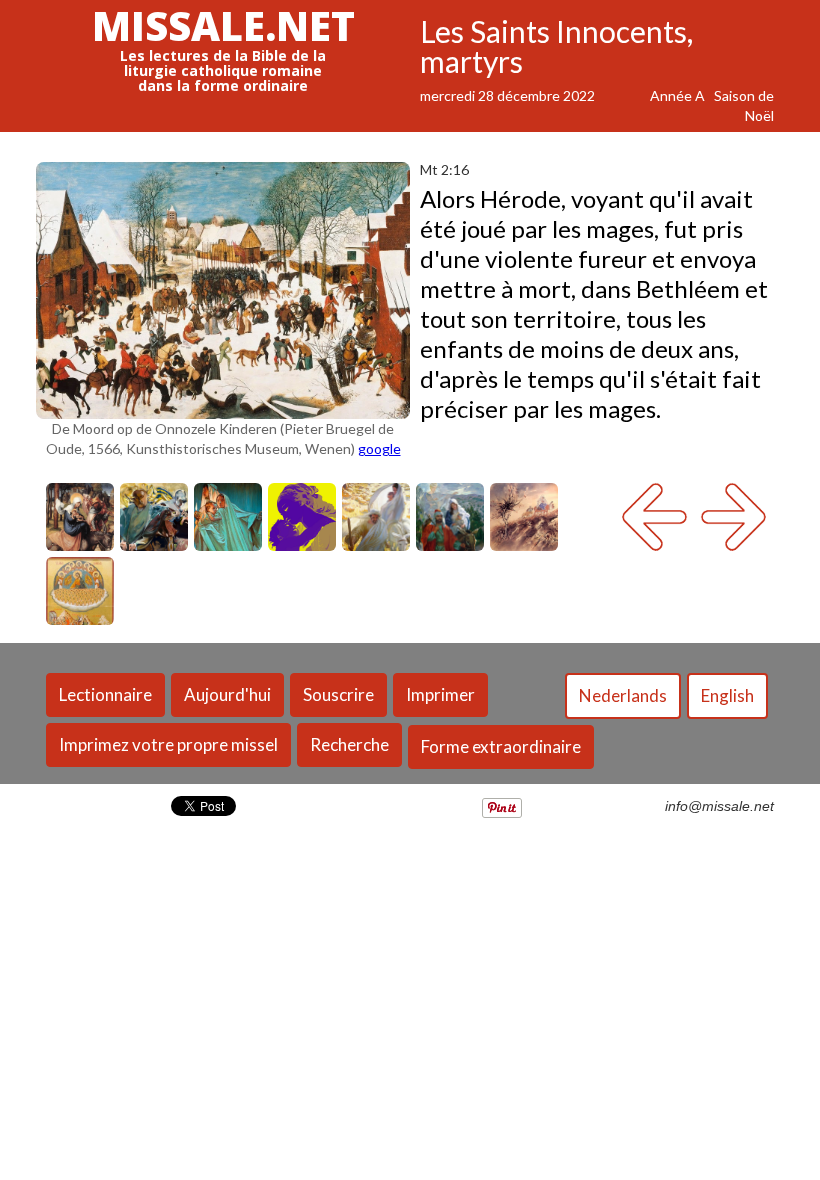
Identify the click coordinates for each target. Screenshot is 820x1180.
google (379, 448)
